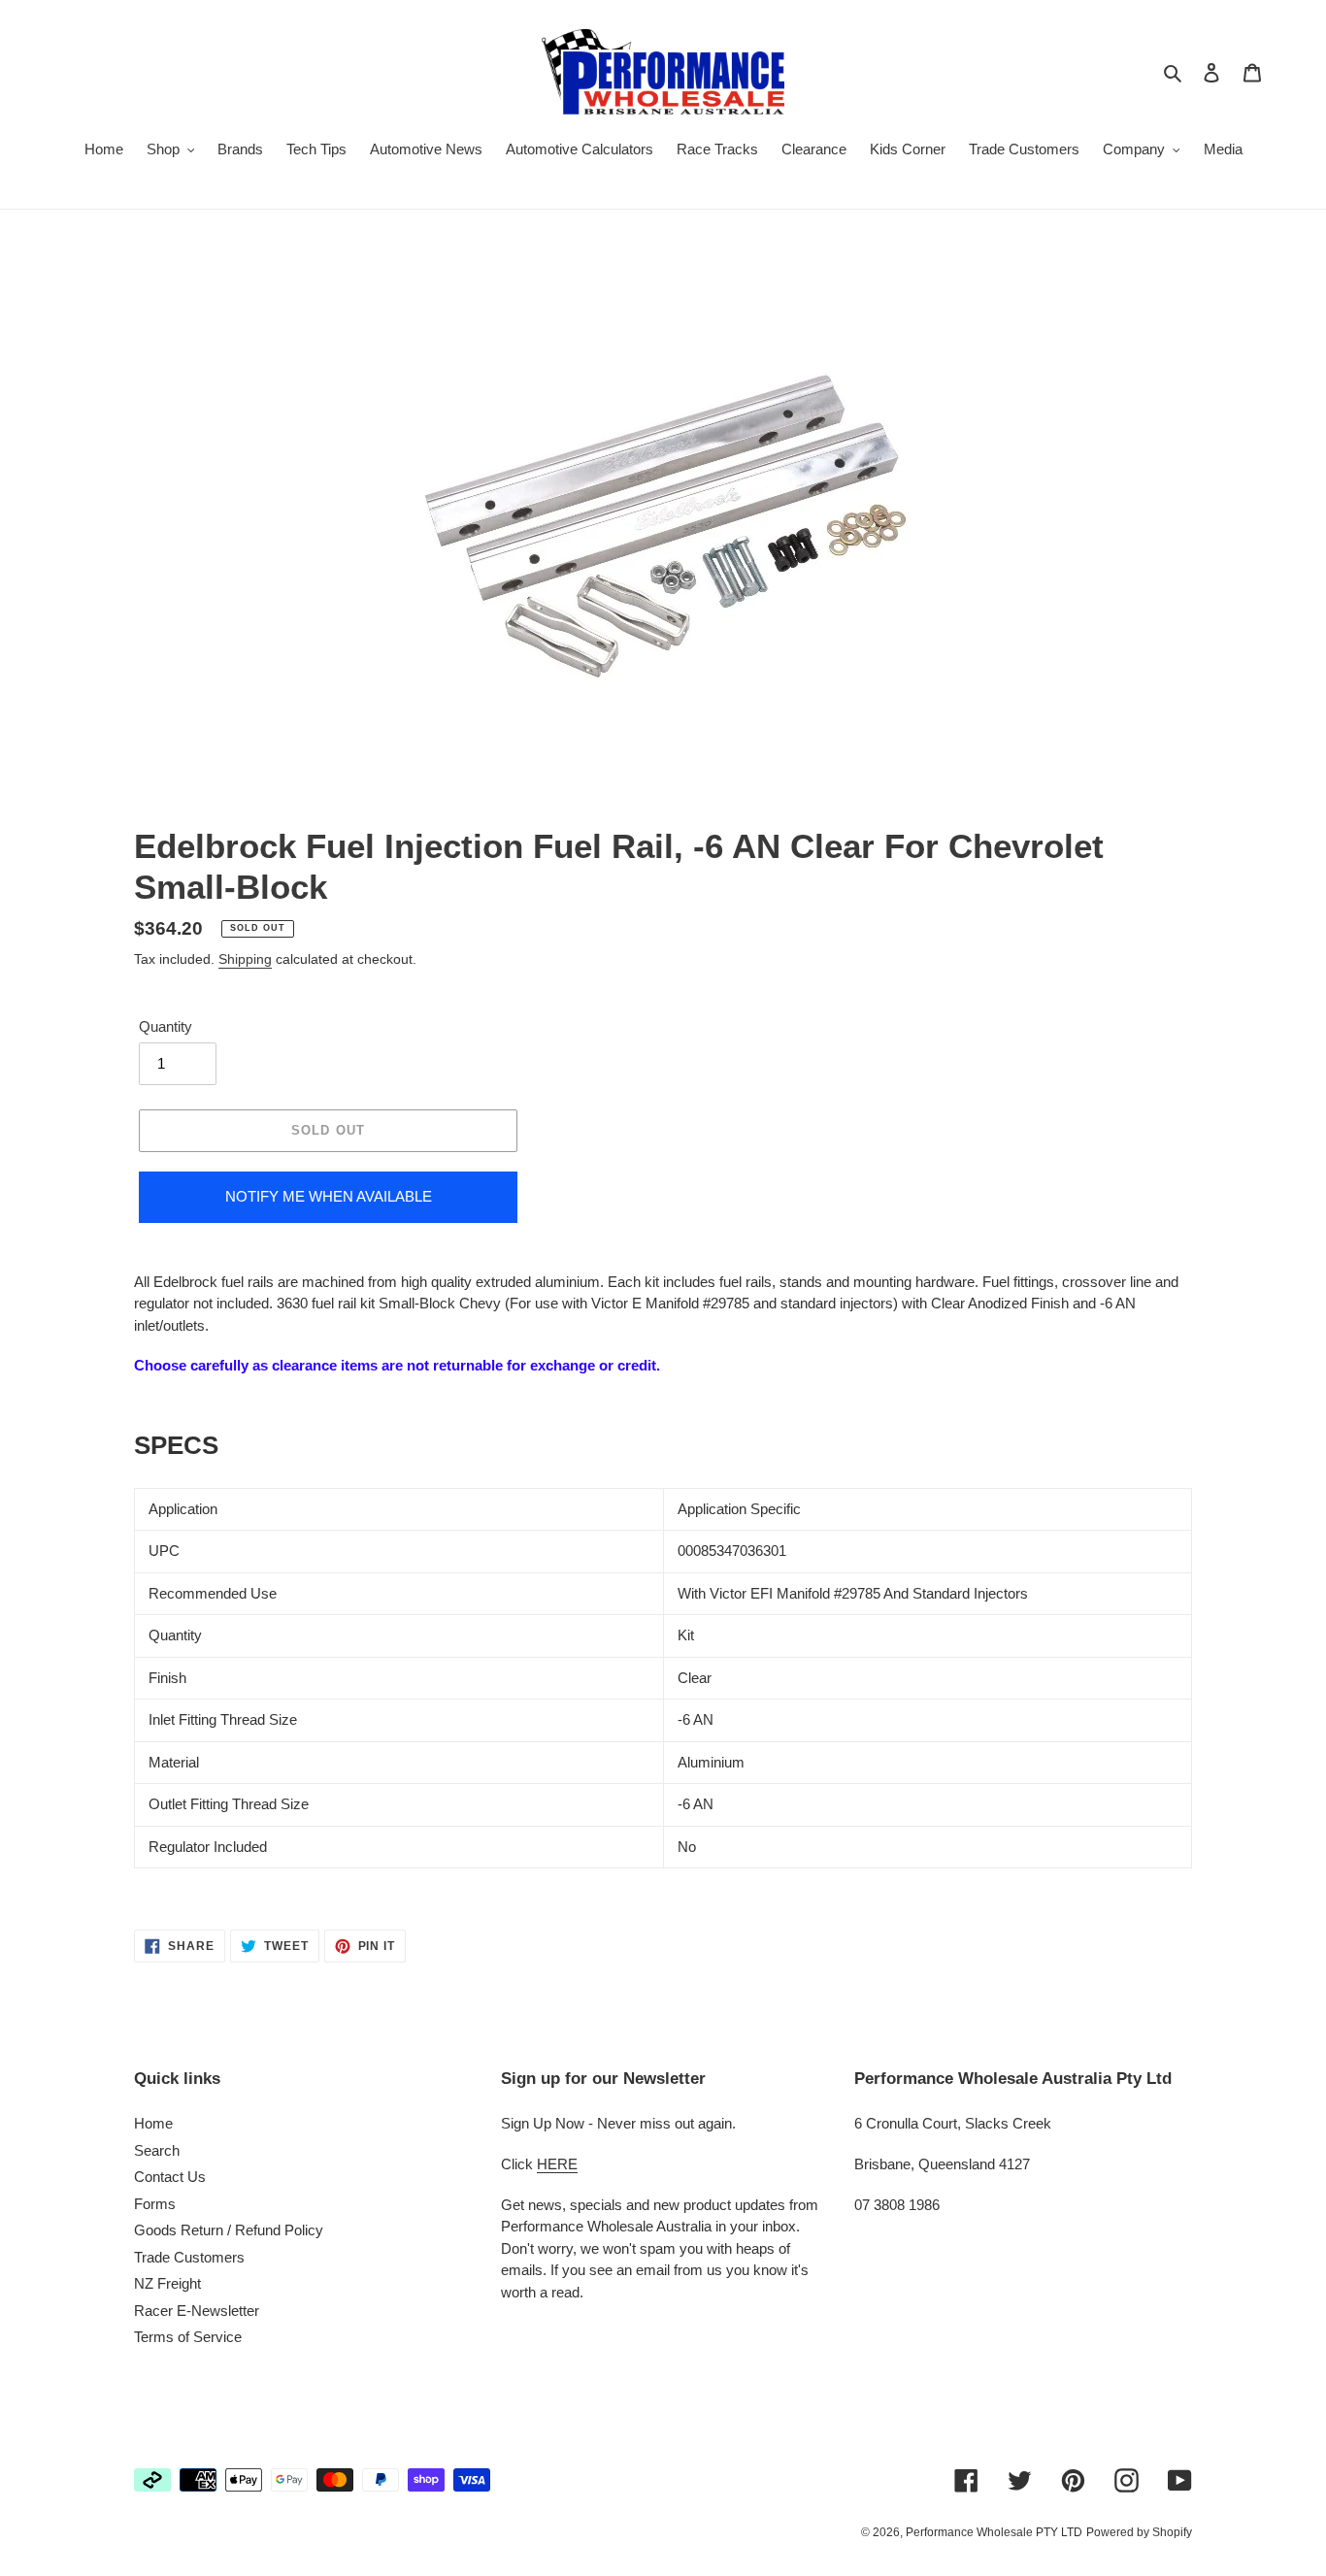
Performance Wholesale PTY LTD (994, 2532)
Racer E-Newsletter (197, 2311)
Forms (155, 2204)
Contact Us (170, 2177)
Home (153, 2123)
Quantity (166, 1026)
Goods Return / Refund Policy (229, 2230)
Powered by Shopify (1139, 2532)
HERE (557, 2164)
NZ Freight (167, 2283)
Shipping (245, 959)
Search (157, 2150)
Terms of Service (188, 2337)
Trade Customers (189, 2257)
